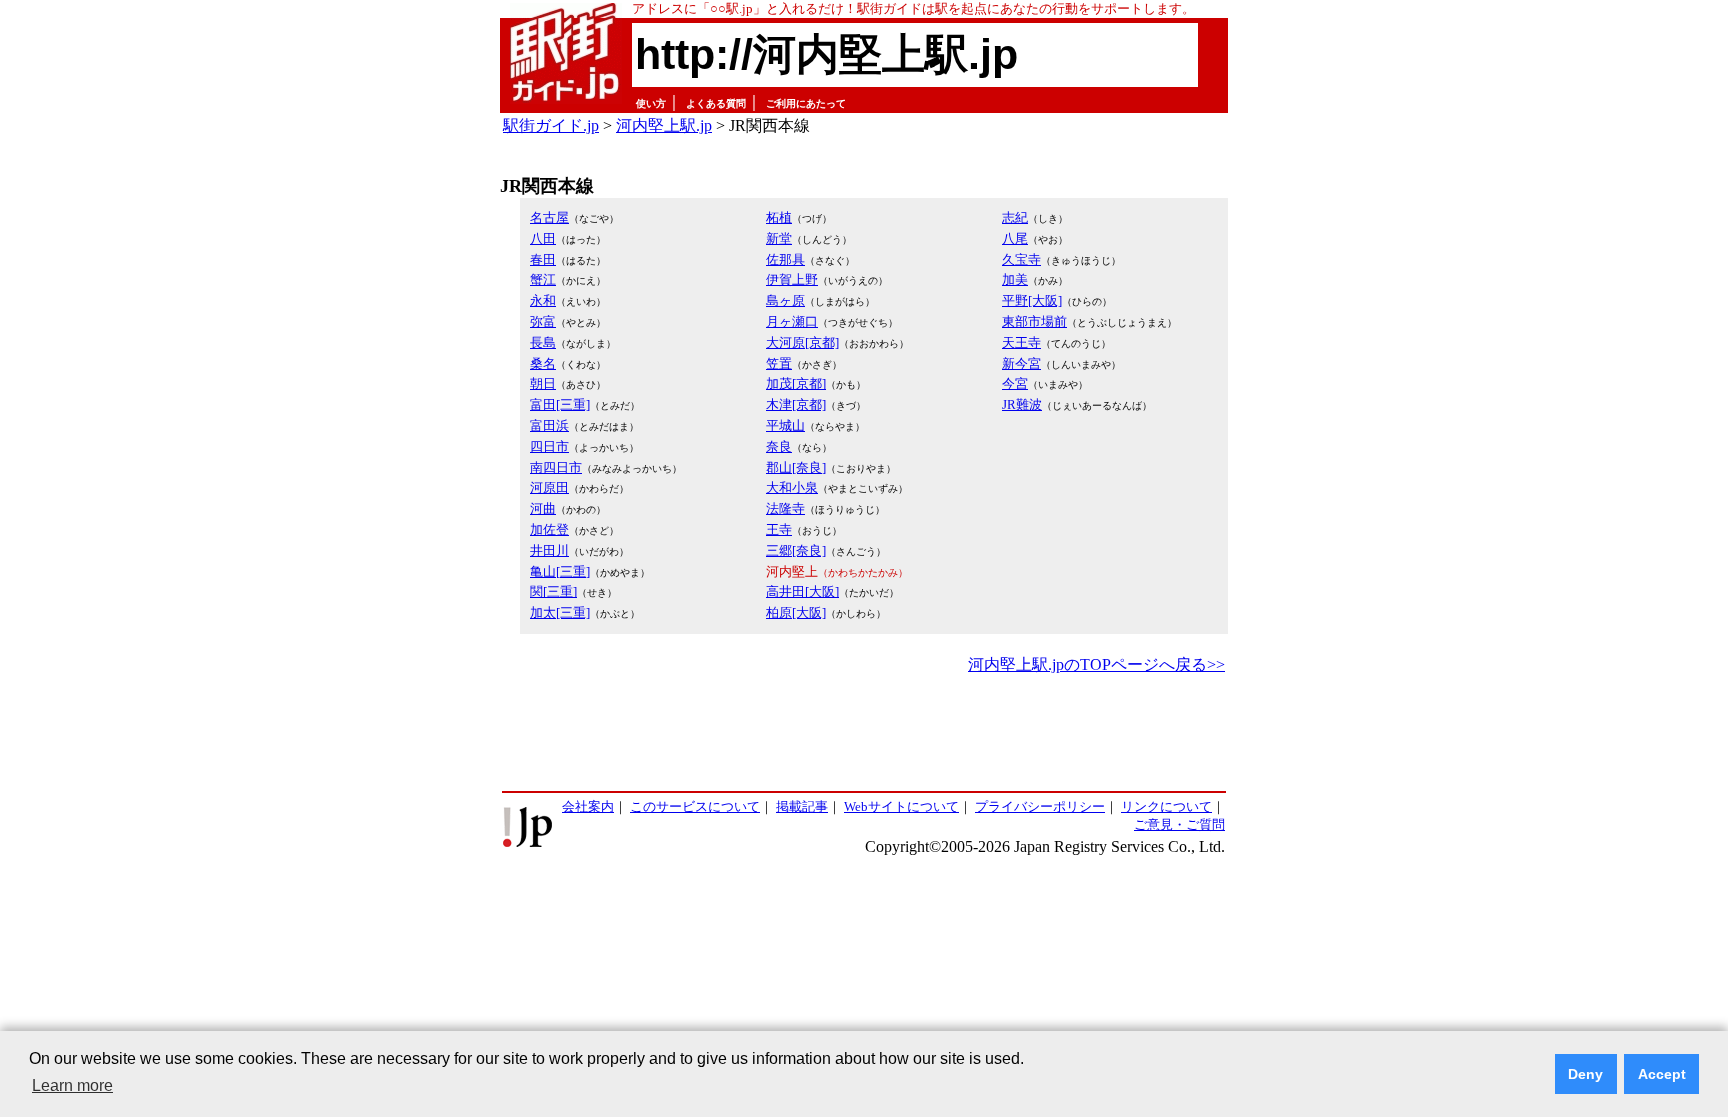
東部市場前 (1034, 321)
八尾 (1015, 238)
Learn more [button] (72, 1085)
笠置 (779, 363)
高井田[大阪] (802, 591)
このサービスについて (695, 806)
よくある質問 (716, 103)
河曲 (543, 508)
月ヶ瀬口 (792, 321)
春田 (543, 259)
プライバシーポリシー (1040, 806)
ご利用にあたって (806, 103)
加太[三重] (560, 612)
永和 (543, 300)
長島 (543, 342)
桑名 (543, 363)
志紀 (1015, 217)
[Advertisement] (864, 734)
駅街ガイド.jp (551, 125)
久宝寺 (1021, 259)
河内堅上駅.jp (664, 125)
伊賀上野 (792, 279)
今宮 (1015, 383)
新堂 (779, 238)
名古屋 (549, 217)
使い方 (651, 103)
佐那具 (785, 259)
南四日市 (556, 467)
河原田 (549, 487)
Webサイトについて (901, 806)
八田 (543, 238)
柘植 (779, 217)
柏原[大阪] (796, 612)
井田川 (549, 550)
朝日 (543, 383)
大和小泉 (792, 487)
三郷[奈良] (796, 550)
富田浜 (549, 425)
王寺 (779, 529)
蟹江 (543, 279)
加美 (1015, 279)
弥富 (543, 321)
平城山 (785, 425)
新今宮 (1021, 363)
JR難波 (1022, 404)
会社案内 (588, 806)
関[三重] (553, 591)
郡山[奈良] (796, 467)
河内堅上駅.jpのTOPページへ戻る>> (1096, 664)
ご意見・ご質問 (1179, 824)
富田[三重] (560, 404)
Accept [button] (1662, 1074)
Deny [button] (1585, 1074)
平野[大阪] (1032, 300)
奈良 (779, 446)
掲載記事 (802, 806)
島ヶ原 (785, 300)
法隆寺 (785, 508)
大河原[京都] (802, 342)
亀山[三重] (560, 571)
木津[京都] (796, 404)
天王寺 (1021, 342)
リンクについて (1166, 806)
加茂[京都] (796, 383)
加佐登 (549, 529)
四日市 (549, 446)
